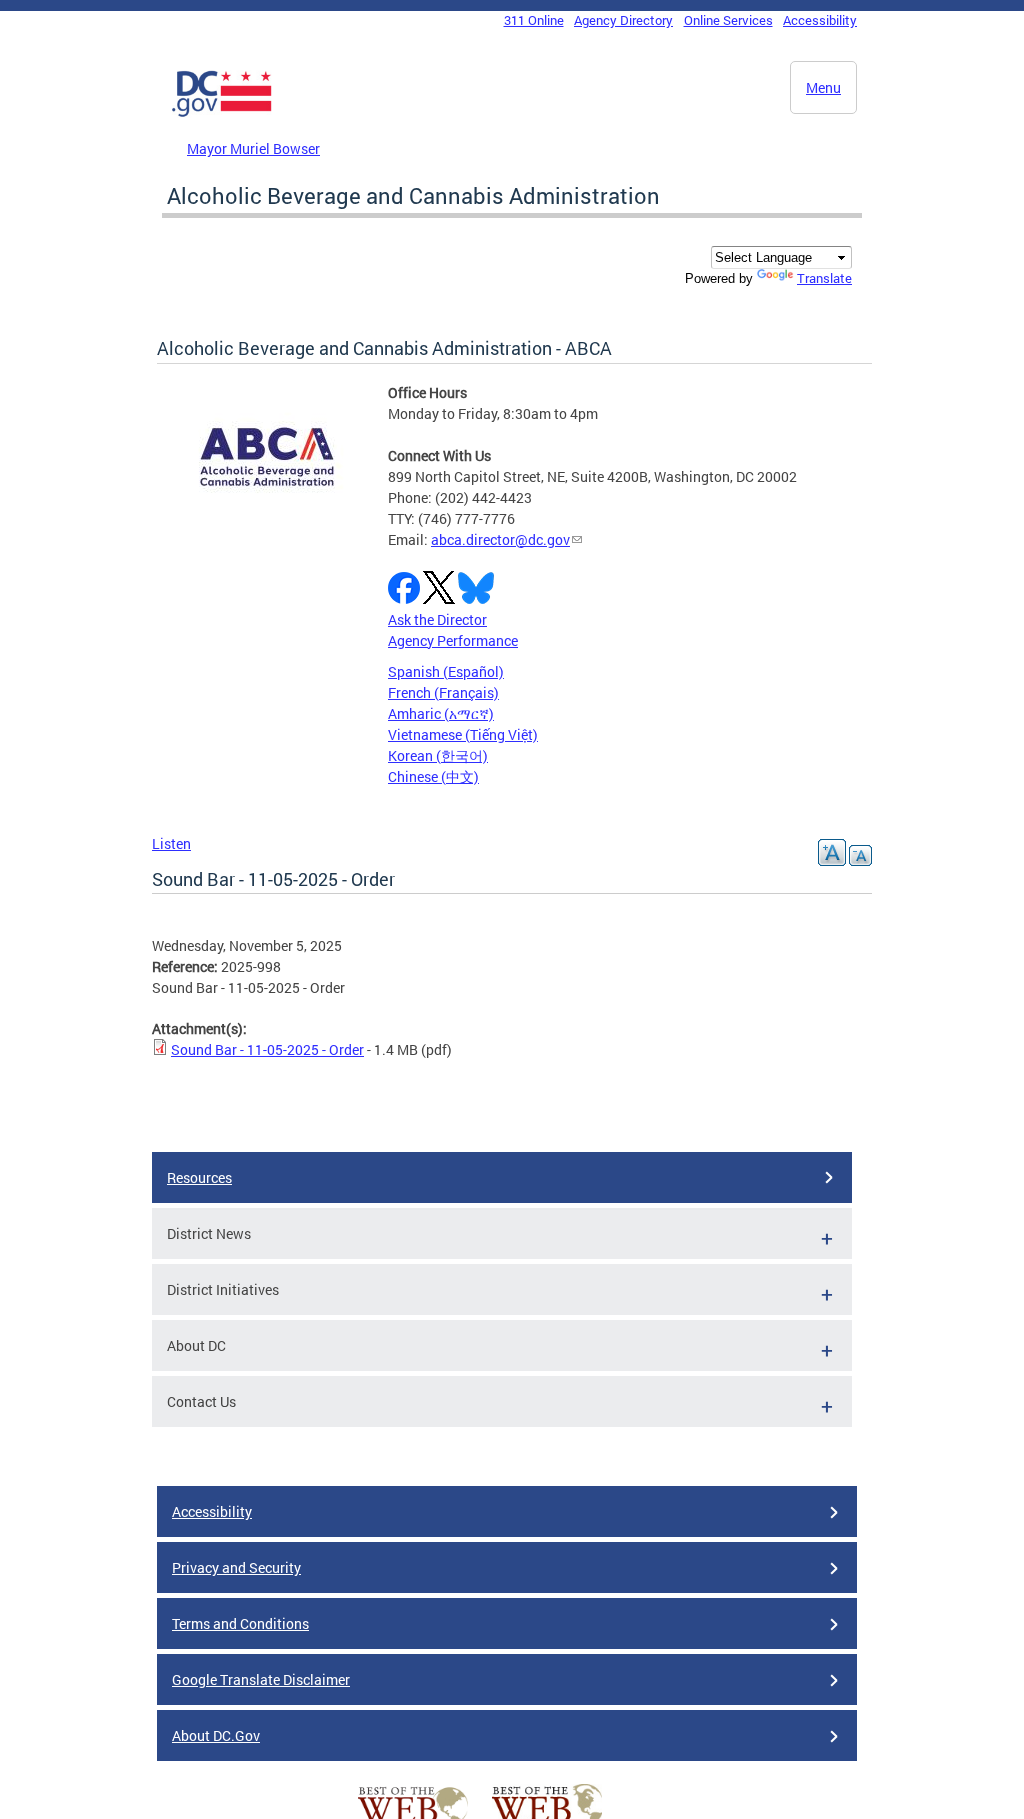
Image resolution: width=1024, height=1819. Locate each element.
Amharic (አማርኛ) (441, 713)
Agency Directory (623, 20)
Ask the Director (437, 619)
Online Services (728, 20)
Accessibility (820, 20)
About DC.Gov (216, 1735)
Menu (823, 87)
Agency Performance (453, 640)
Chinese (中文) (433, 776)
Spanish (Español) (446, 671)
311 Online (534, 20)
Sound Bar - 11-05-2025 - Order (267, 1049)
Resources (199, 1177)
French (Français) (443, 692)
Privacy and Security (236, 1567)
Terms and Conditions (240, 1623)
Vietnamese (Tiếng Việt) (463, 734)
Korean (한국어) (438, 755)
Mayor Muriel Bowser (253, 148)
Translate (824, 278)
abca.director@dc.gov (500, 539)
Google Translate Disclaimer (261, 1679)
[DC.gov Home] (222, 113)
